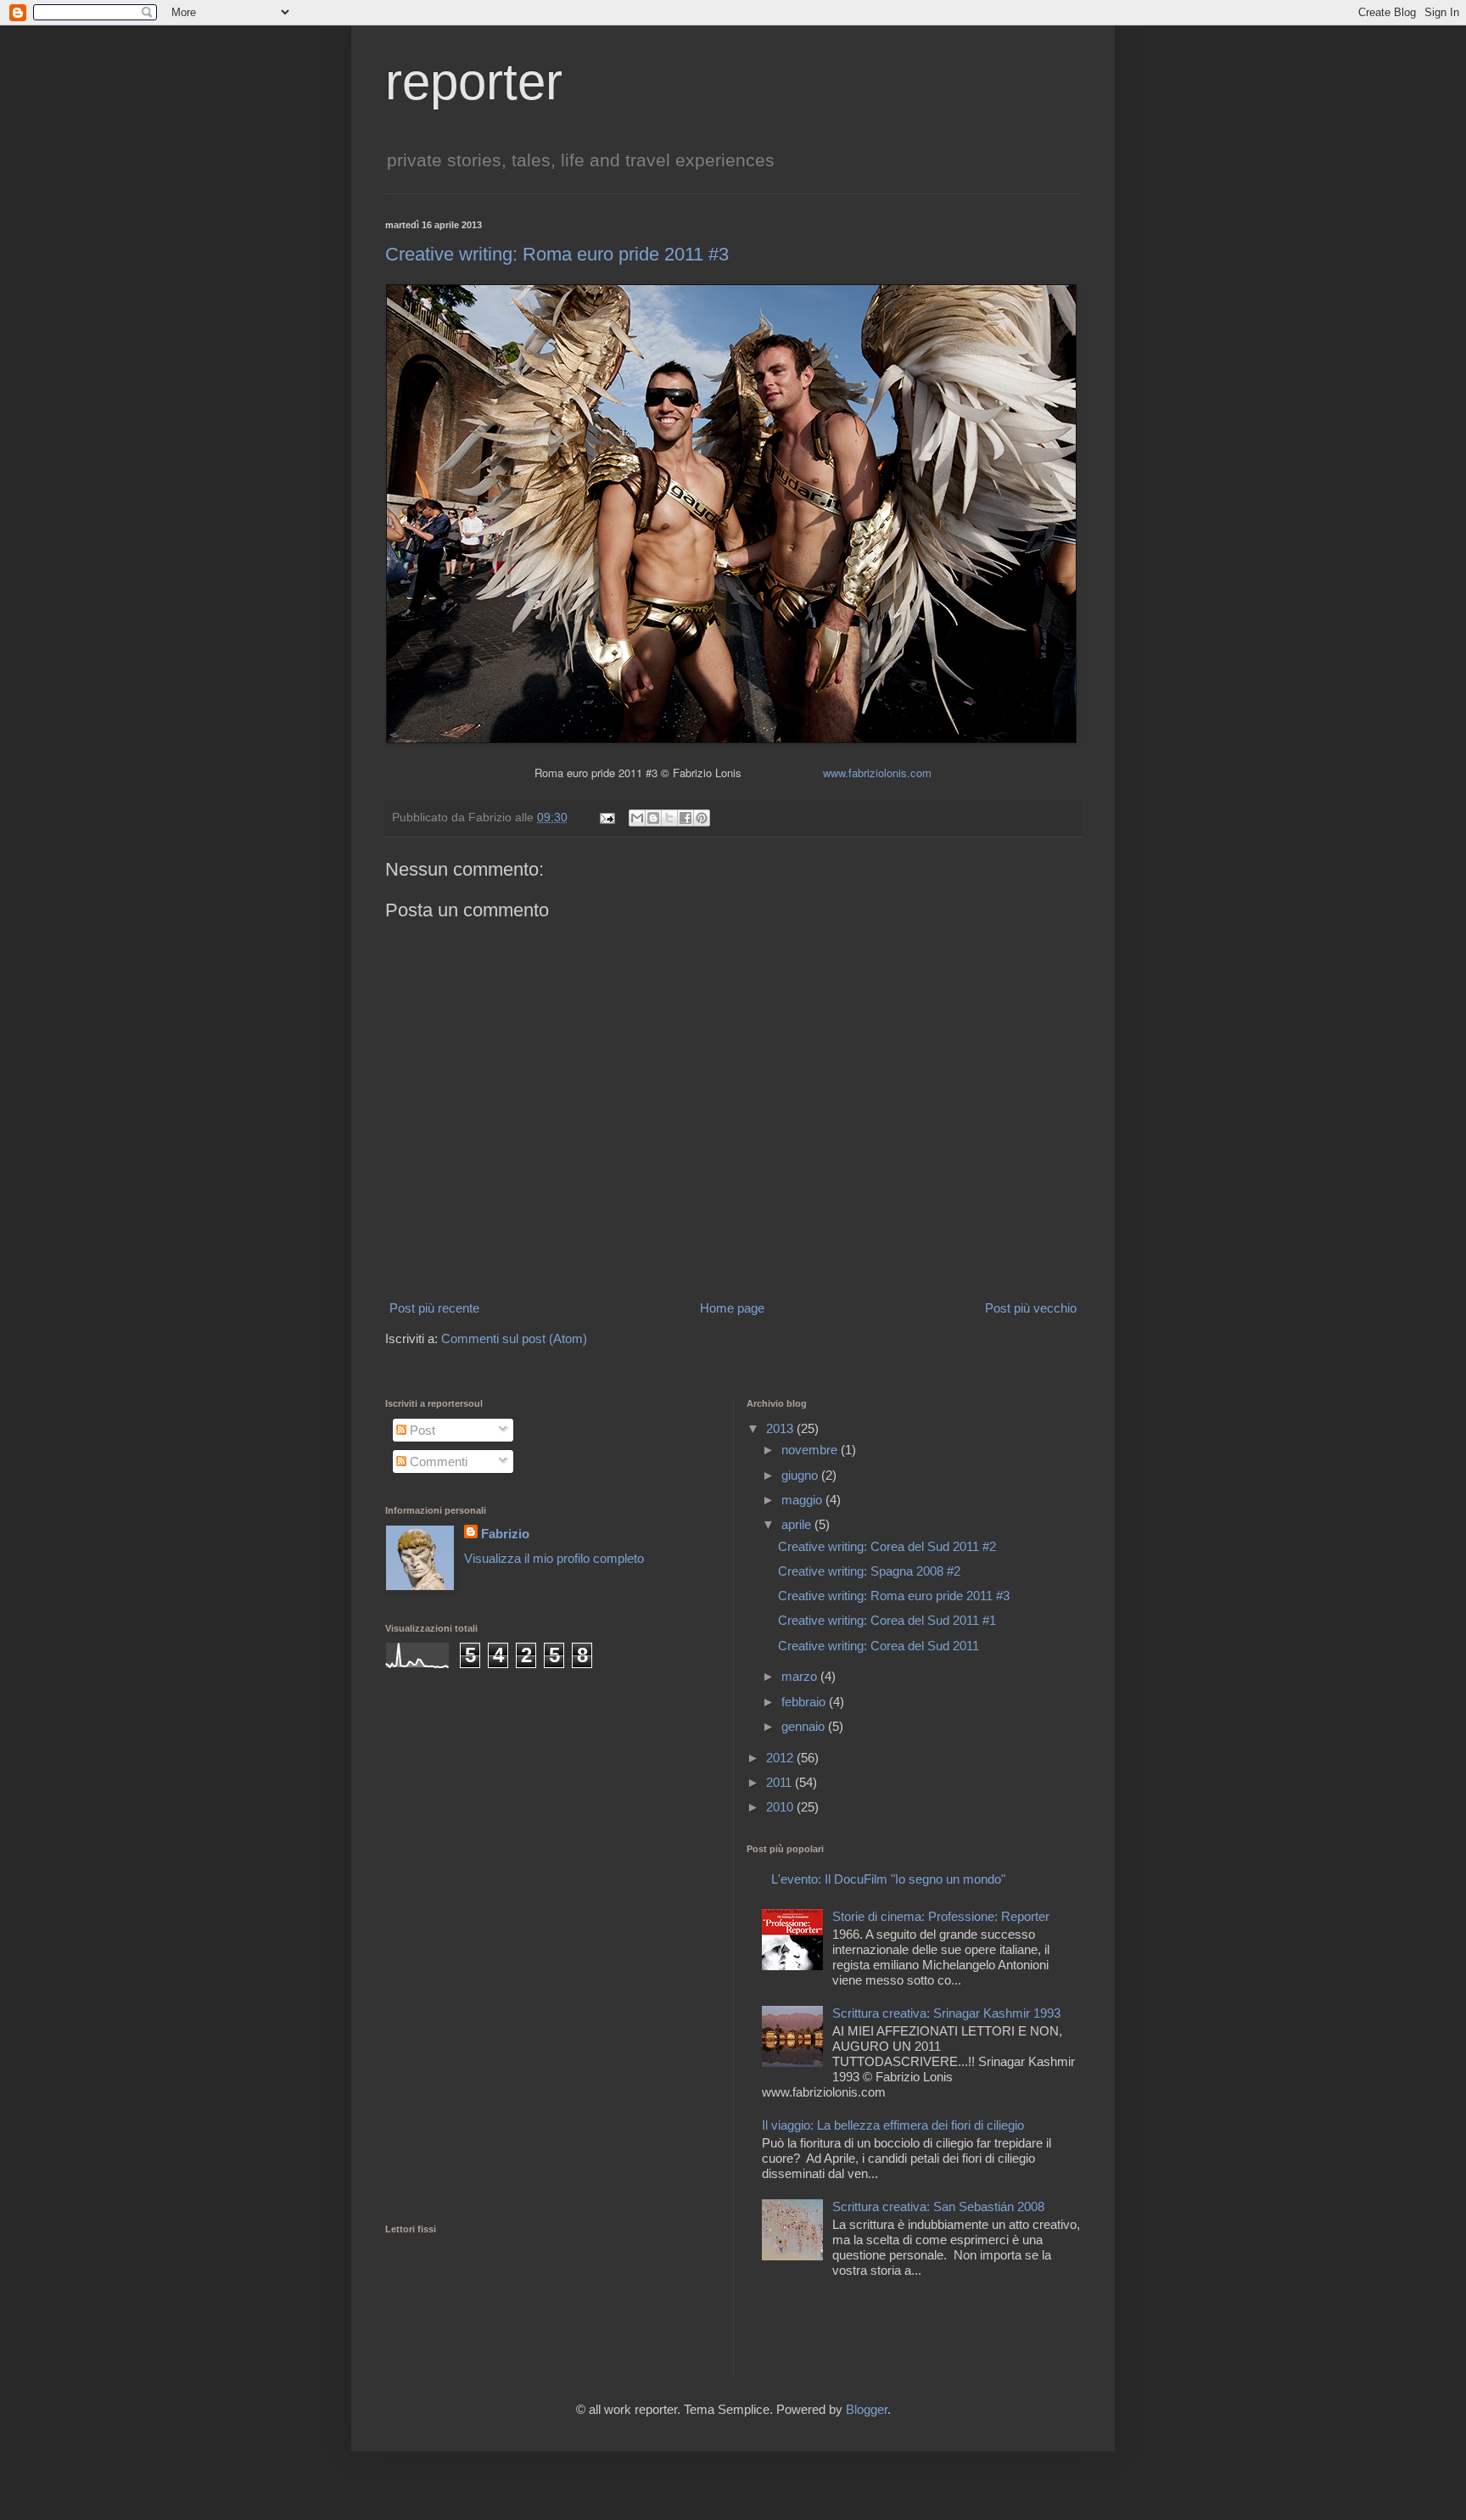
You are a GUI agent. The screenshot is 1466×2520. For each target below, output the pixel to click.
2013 (781, 1428)
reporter (474, 82)
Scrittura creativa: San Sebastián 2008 (938, 2206)
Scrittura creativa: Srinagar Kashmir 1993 (946, 2013)
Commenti (437, 1462)
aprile (798, 1524)
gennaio (805, 1726)
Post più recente (434, 1308)
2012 (781, 1758)
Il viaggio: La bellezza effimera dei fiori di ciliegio (893, 2125)
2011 (781, 1782)
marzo (801, 1676)
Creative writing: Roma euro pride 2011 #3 (557, 254)
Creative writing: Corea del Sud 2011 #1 (887, 1620)
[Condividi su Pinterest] (702, 818)
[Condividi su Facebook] (685, 818)
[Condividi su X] (669, 818)
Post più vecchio (1031, 1308)
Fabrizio (505, 1534)
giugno (801, 1475)
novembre (811, 1450)
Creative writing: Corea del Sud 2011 (878, 1646)
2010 (781, 1807)
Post (421, 1430)
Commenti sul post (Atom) (514, 1338)
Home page (732, 1308)
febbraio (805, 1702)
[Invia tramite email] (637, 818)
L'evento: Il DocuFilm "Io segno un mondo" (888, 1879)
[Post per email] (606, 818)
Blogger (867, 2409)
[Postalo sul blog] (653, 818)
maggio (803, 1500)
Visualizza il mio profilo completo (554, 1558)
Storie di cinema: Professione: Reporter (941, 1916)
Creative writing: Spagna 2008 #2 (869, 1571)
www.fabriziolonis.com (877, 773)
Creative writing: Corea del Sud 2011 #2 (887, 1546)
